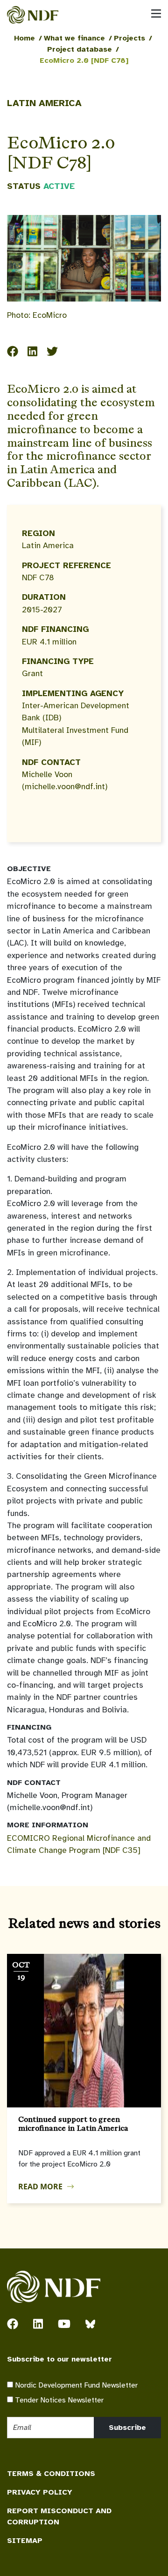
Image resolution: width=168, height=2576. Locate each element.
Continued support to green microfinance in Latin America (73, 2124)
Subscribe (127, 2428)
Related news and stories (84, 1923)
